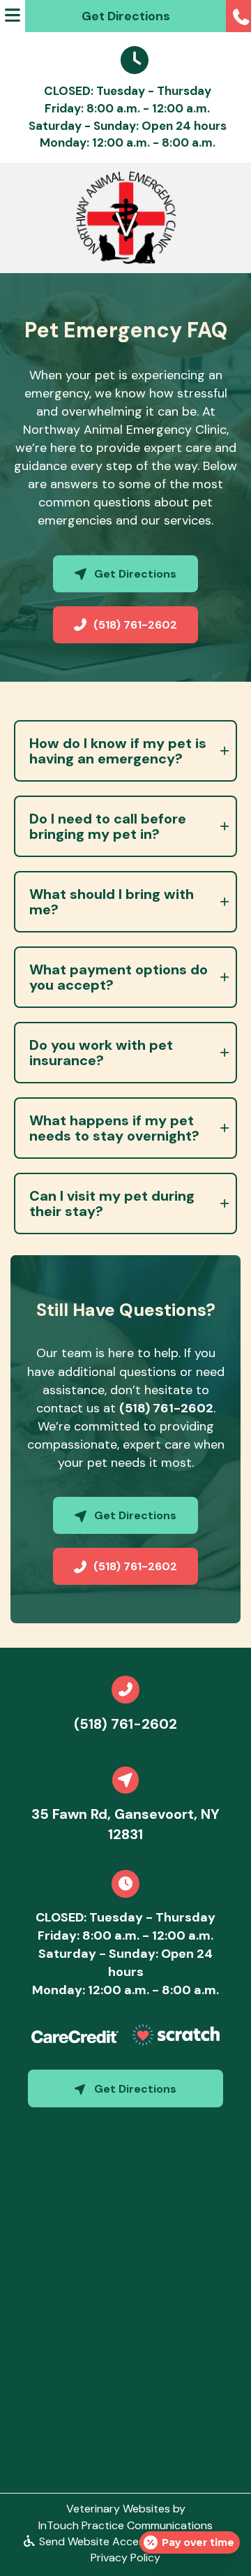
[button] (238, 16)
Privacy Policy (125, 2557)
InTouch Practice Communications (125, 2525)
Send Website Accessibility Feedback (133, 2541)
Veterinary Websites (118, 2509)
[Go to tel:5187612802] (125, 1690)
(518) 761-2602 (166, 1408)
